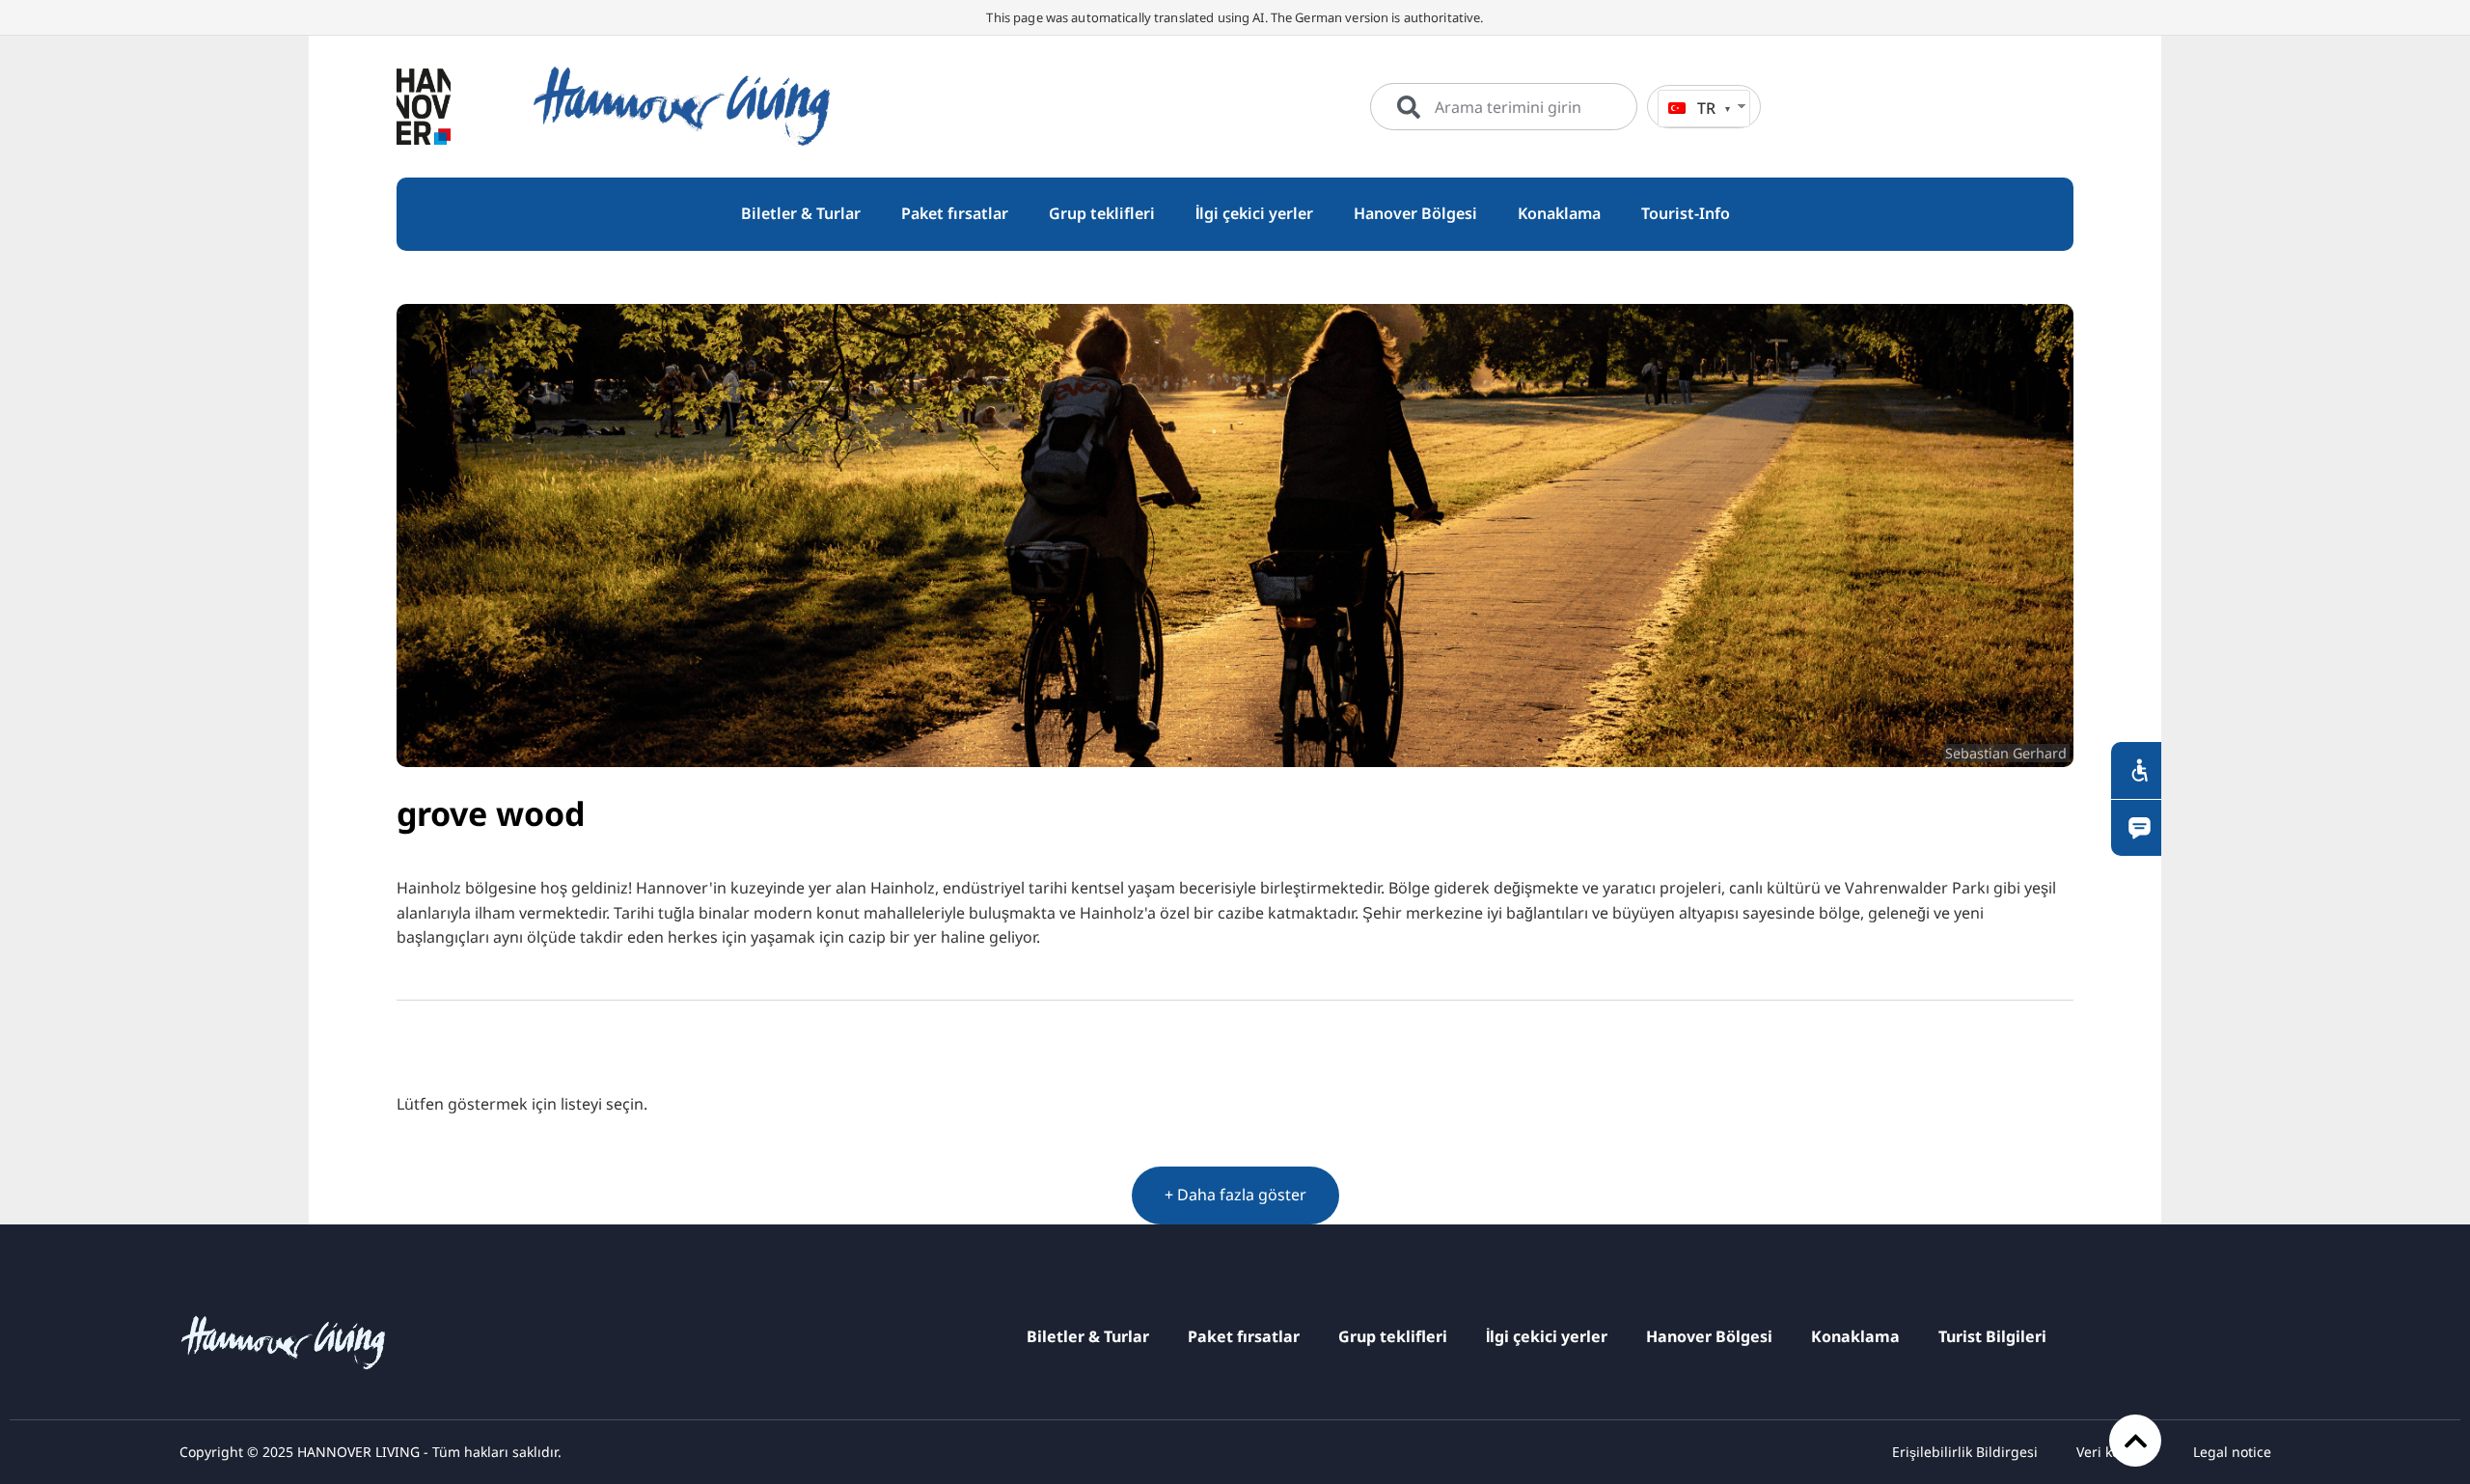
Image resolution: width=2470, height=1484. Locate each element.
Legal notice (2232, 1452)
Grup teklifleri (1393, 1336)
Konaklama (1855, 1336)
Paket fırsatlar (1244, 1336)
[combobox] (1504, 107)
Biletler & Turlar (1088, 1336)
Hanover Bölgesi (1709, 1336)
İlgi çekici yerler (1547, 1336)
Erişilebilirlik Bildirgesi (1965, 1452)
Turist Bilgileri (1992, 1336)
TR (1706, 108)
